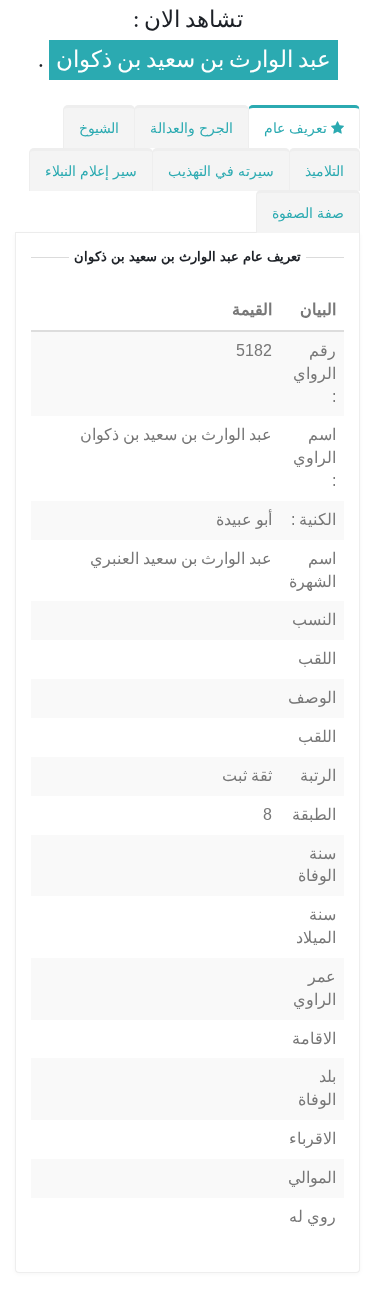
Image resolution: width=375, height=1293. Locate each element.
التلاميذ (324, 171)
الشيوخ (99, 128)
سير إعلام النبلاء (91, 171)
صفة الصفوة (308, 213)
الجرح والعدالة (191, 128)
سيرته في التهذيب (221, 171)
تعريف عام (297, 128)
